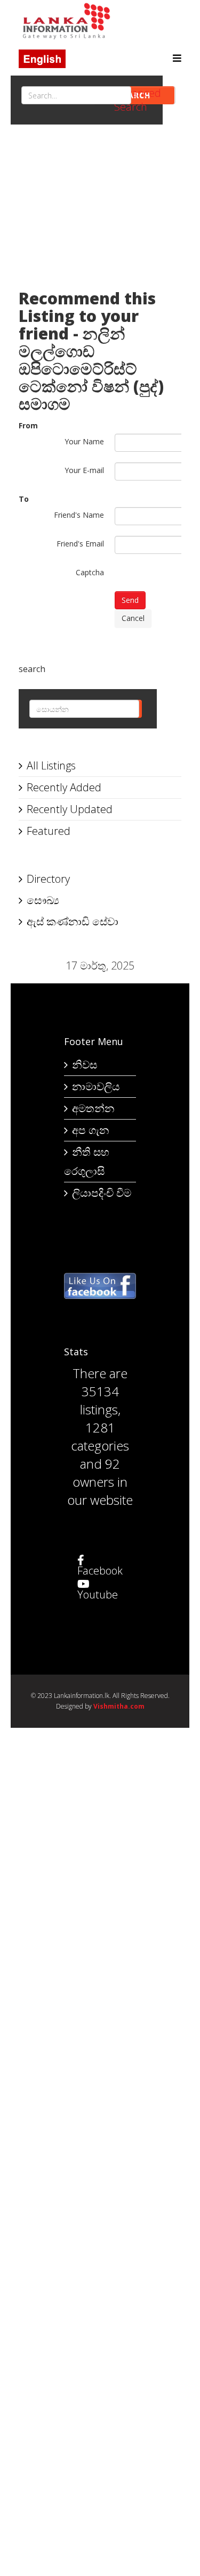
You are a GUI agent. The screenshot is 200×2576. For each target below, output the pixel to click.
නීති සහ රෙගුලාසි (87, 1161)
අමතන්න (93, 1108)
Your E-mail (84, 470)
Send (130, 600)
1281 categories (100, 1436)
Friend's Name (79, 515)
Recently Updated (70, 809)
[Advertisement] (100, 212)
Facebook (100, 1571)
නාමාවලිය (96, 1086)
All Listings (51, 765)
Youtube (98, 1595)
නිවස (85, 1065)
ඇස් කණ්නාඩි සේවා (73, 921)
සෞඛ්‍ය (43, 900)
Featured (49, 831)
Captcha (90, 572)
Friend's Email (80, 544)
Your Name (84, 441)
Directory (48, 879)
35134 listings (99, 1400)
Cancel (133, 618)
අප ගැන (90, 1130)
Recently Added (64, 787)
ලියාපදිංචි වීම (102, 1193)
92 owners (96, 1473)
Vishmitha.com (119, 1706)
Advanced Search (138, 100)
